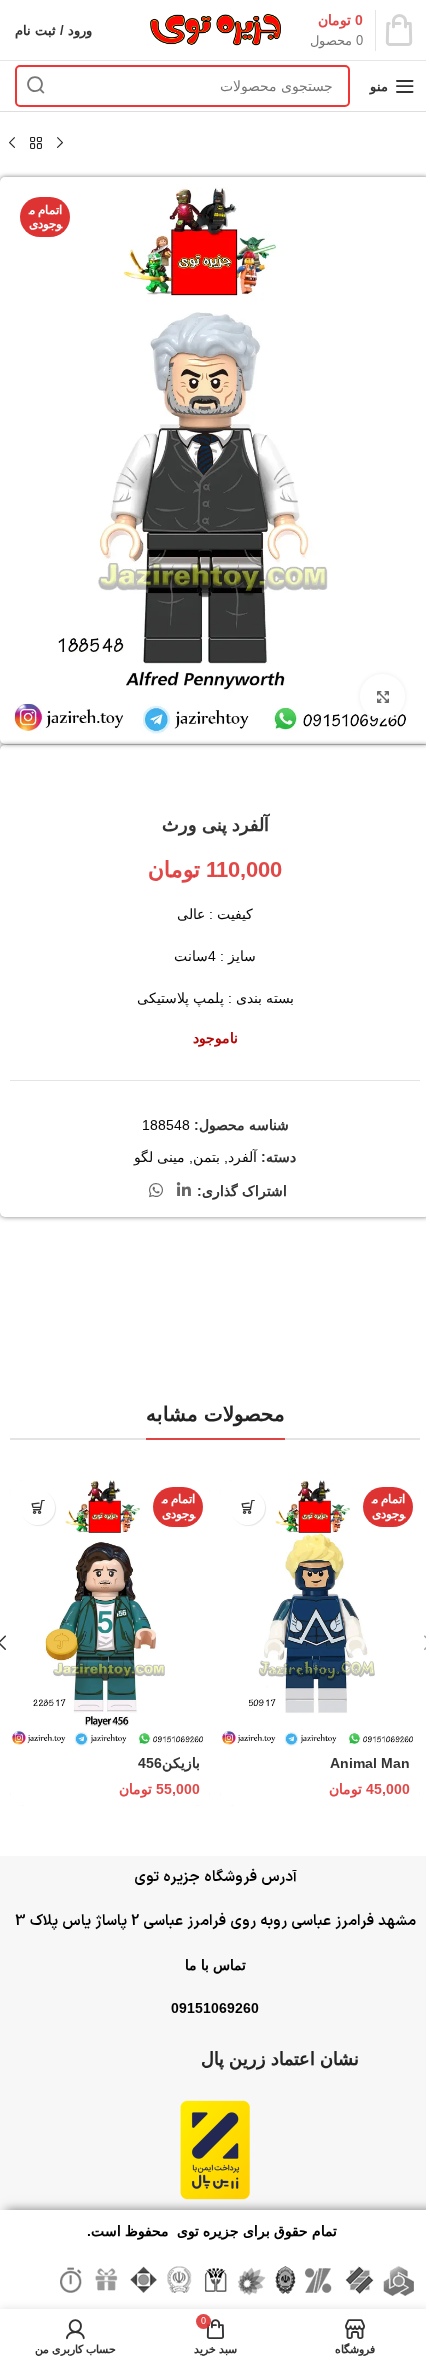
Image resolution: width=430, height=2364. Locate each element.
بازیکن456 (169, 1763)
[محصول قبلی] (60, 144)
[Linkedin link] (183, 1190)
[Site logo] (215, 29)
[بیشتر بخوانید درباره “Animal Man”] (247, 1507)
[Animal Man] (320, 1613)
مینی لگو (159, 1157)
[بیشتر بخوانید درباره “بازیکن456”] (37, 1507)
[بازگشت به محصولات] (36, 144)
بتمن (206, 1157)
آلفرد (242, 1157)
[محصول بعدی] (12, 144)
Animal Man (370, 1763)
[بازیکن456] (110, 1613)
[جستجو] (36, 86)
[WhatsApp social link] (156, 1190)
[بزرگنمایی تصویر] (382, 696)
